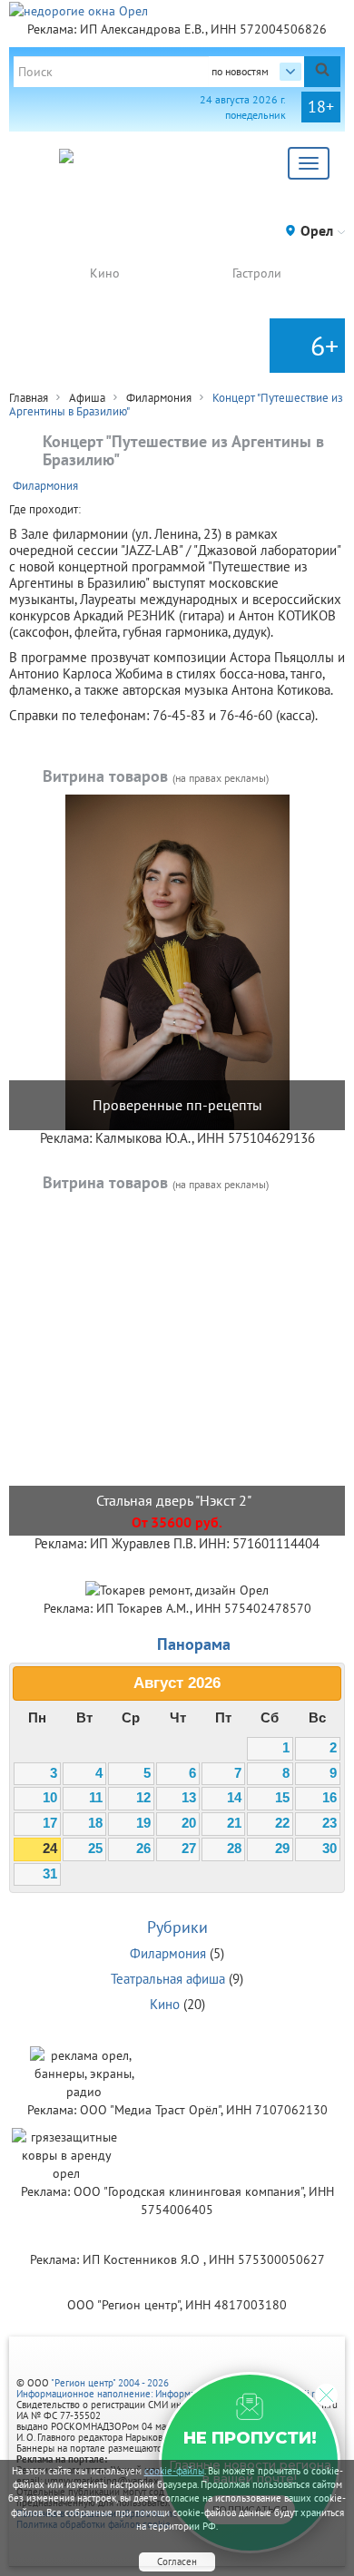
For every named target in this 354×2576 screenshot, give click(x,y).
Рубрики (177, 1927)
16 (329, 1798)
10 (50, 1798)
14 (234, 1798)
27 (189, 1849)
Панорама (194, 1644)
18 (95, 1823)
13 (189, 1798)
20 (189, 1823)
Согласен (177, 2561)
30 (329, 1849)
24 (50, 1849)
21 (234, 1823)
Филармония (159, 398)
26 (143, 1849)
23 (329, 1823)
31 (50, 1874)
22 (282, 1823)
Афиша (87, 398)
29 (282, 1849)
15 (282, 1798)
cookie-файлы (174, 2471)
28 (234, 1849)
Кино (105, 273)
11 (96, 1798)
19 (143, 1823)
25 (95, 1849)
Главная (29, 398)
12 (143, 1798)
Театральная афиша (168, 1979)
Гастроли (257, 273)
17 (50, 1823)
